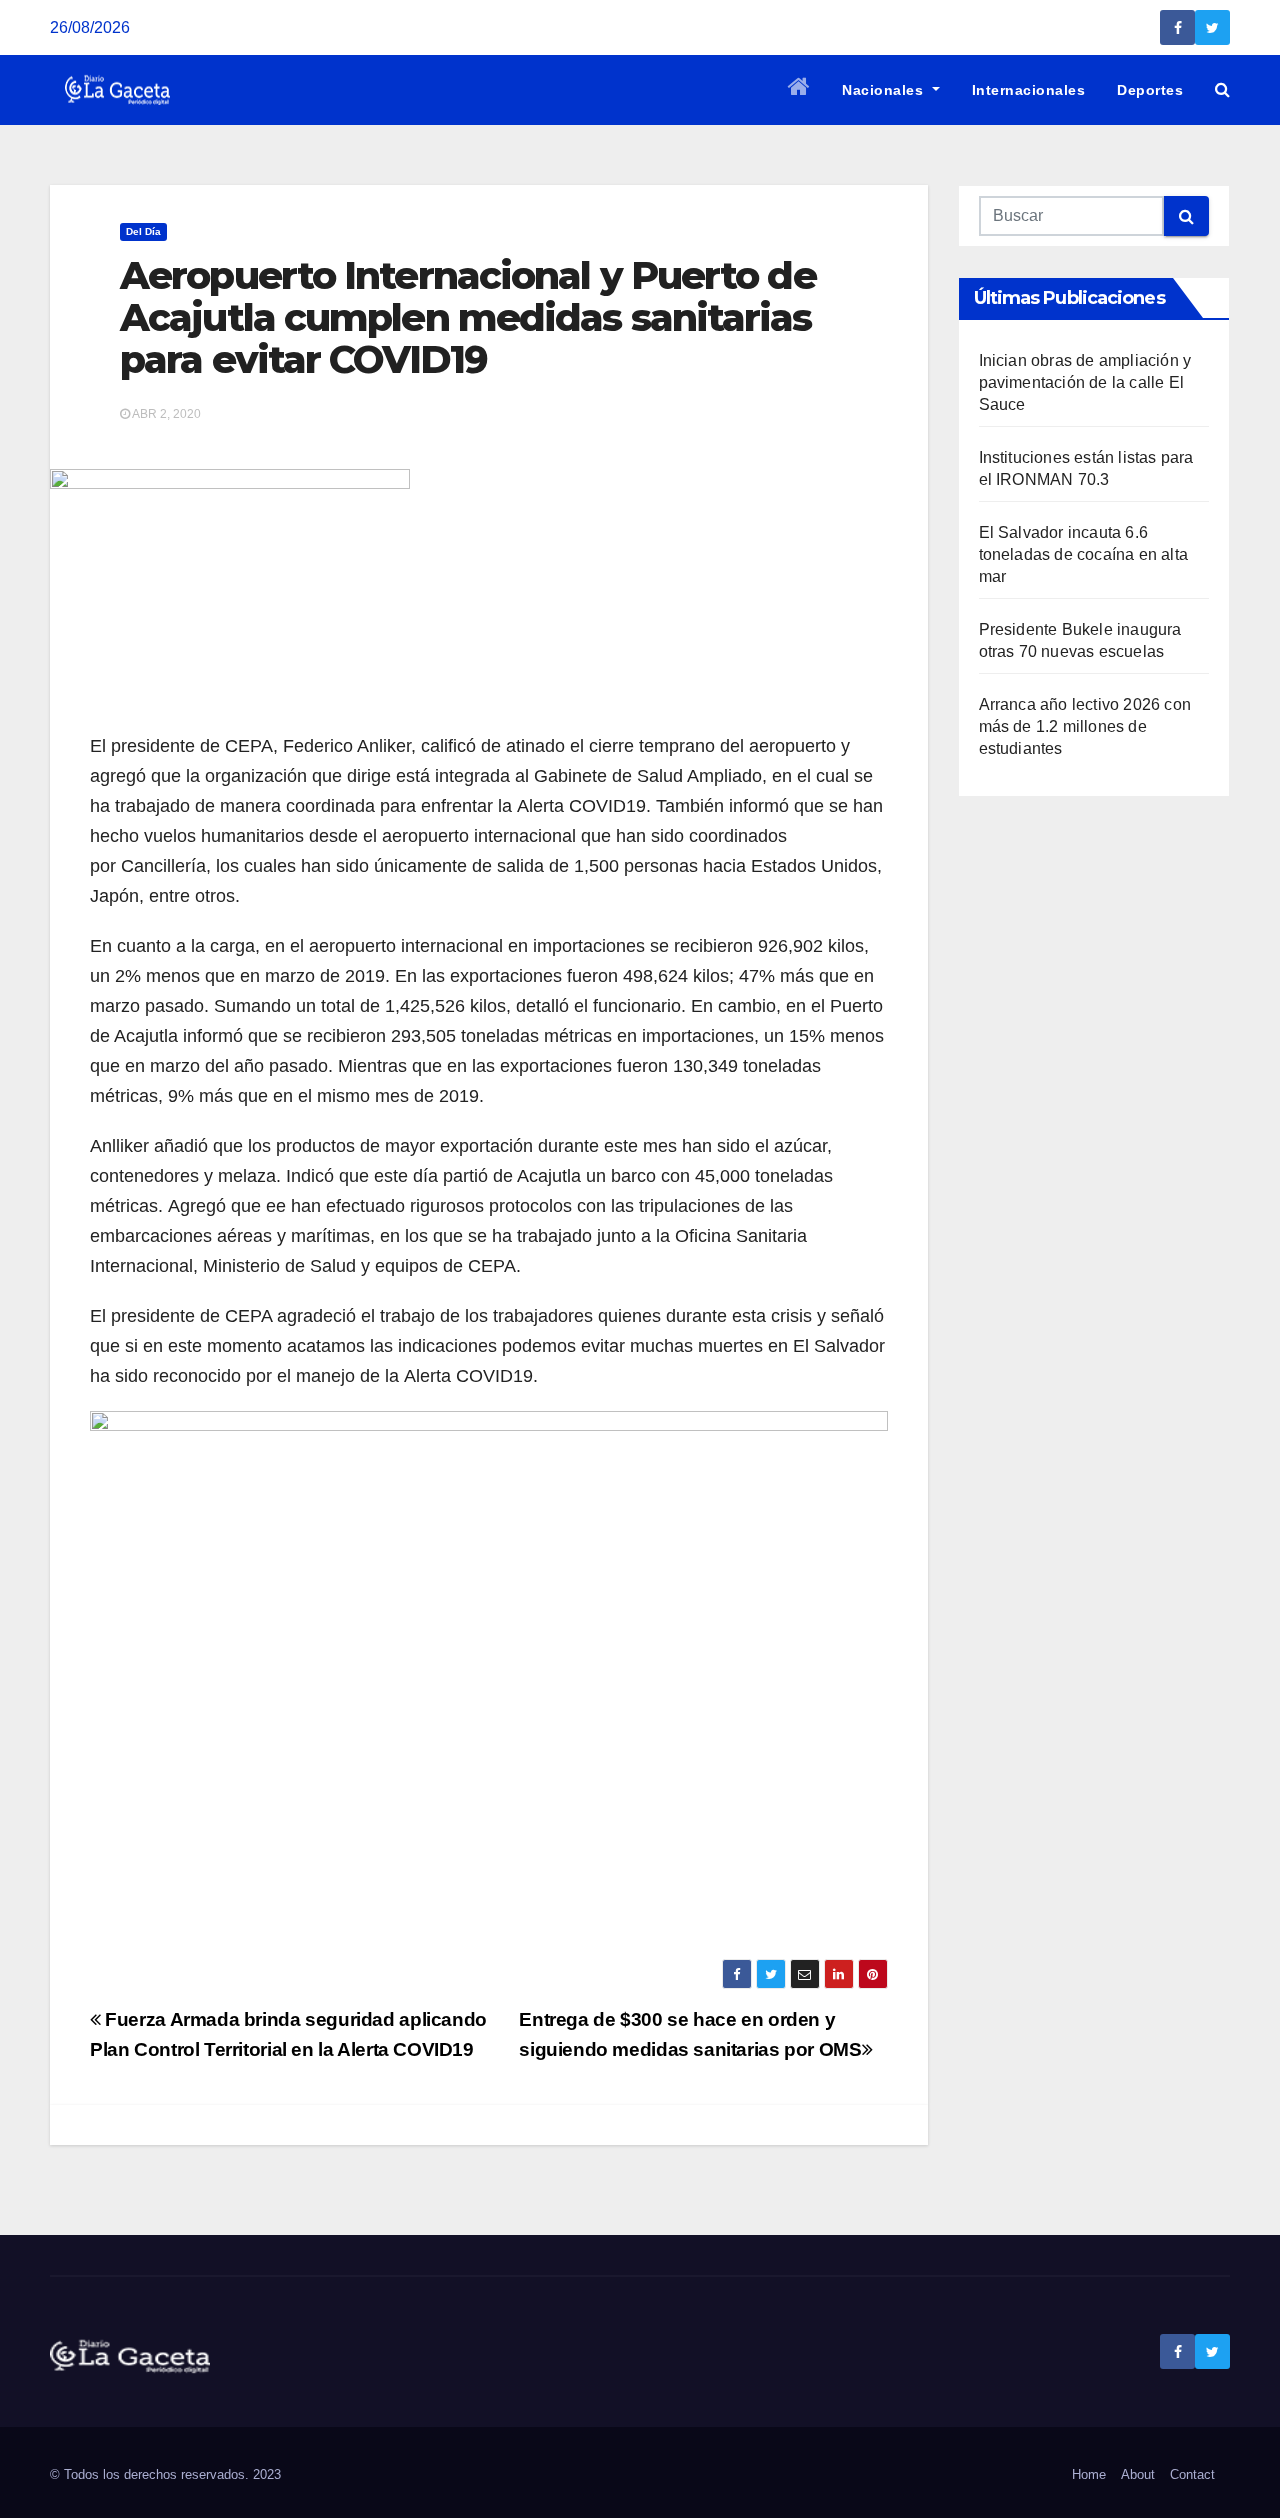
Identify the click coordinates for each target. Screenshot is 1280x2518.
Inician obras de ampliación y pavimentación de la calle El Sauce (1085, 382)
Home (1089, 2474)
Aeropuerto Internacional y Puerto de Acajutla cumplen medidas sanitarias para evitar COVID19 (468, 317)
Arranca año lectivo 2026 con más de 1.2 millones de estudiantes (1085, 726)
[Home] (799, 90)
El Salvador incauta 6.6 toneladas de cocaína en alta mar (1084, 554)
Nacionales (885, 90)
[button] (1222, 89)
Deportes (1150, 90)
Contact (1192, 2474)
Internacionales (1029, 90)
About (1138, 2474)
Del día (143, 231)
